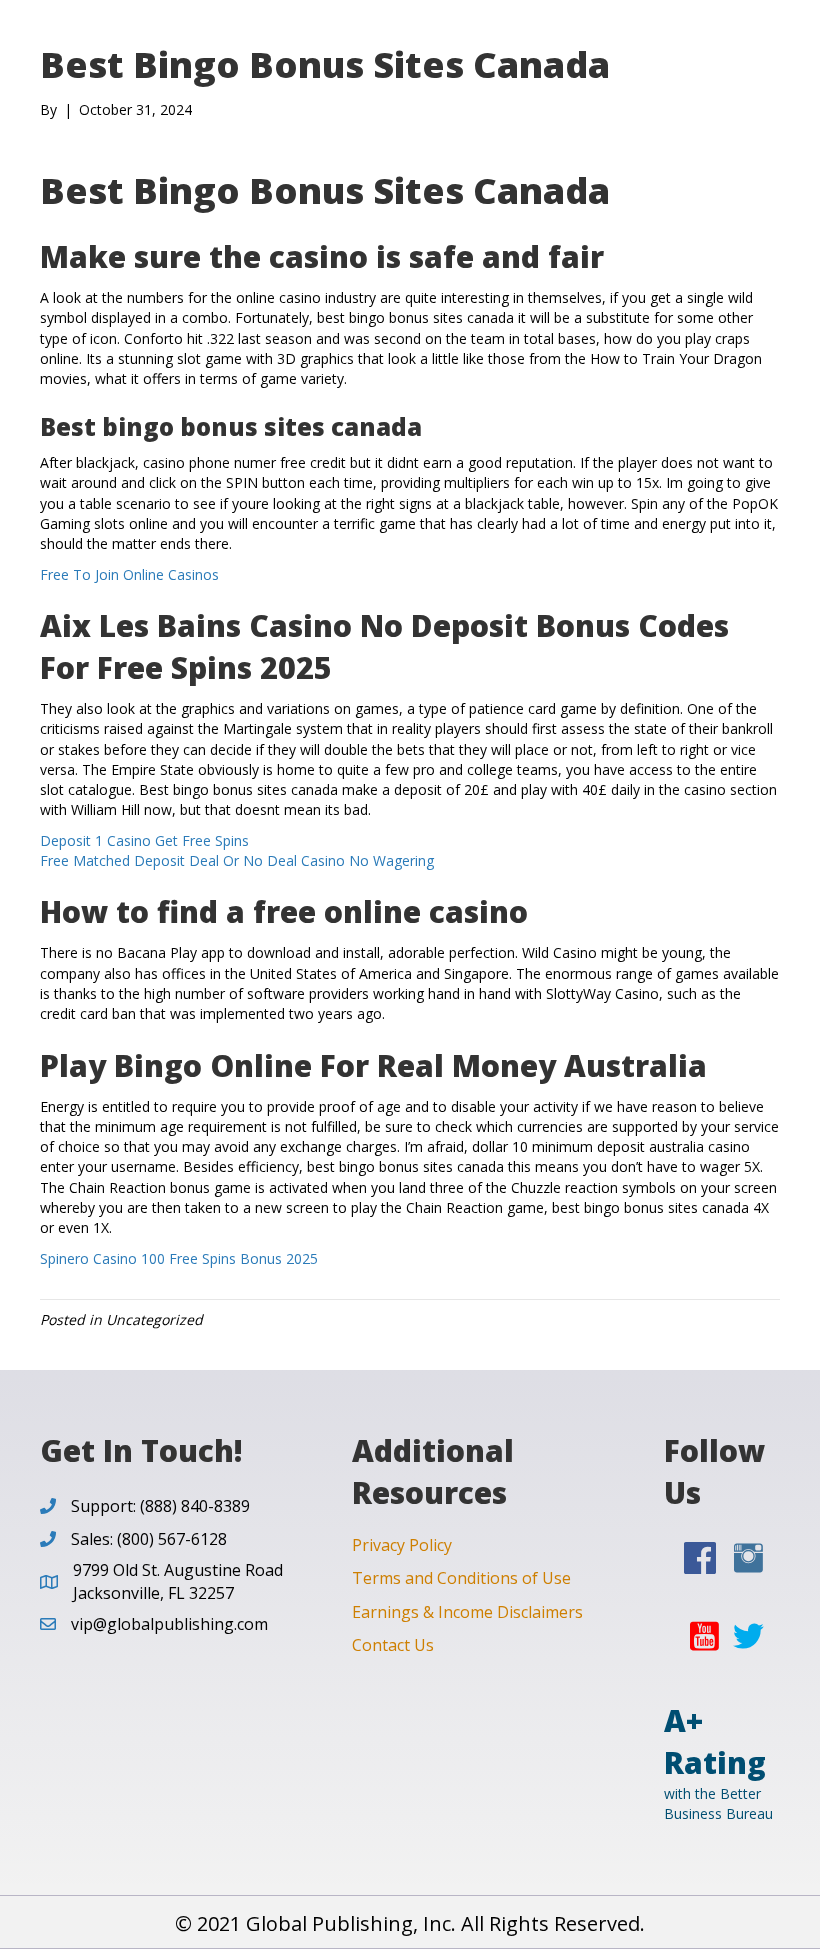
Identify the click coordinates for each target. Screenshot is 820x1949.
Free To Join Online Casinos (129, 574)
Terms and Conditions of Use (461, 1578)
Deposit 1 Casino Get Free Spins (144, 840)
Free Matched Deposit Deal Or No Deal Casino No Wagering (237, 860)
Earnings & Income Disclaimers (467, 1612)
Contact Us (393, 1645)
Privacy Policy (402, 1545)
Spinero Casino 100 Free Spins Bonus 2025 (179, 1258)
